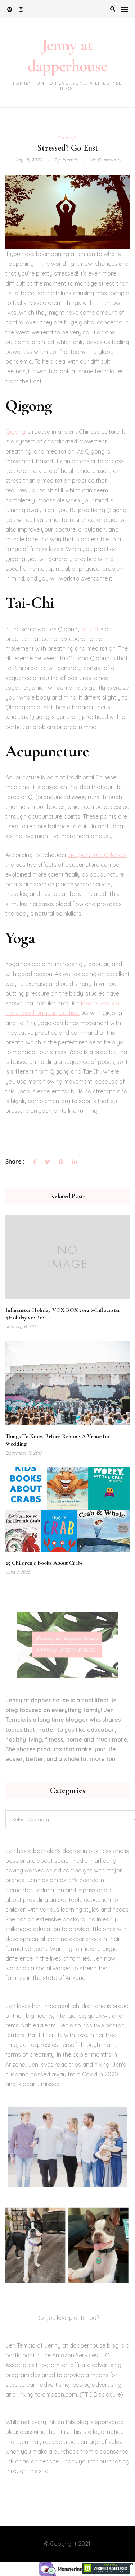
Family (68, 138)
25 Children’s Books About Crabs (44, 1563)
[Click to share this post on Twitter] (48, 1162)
